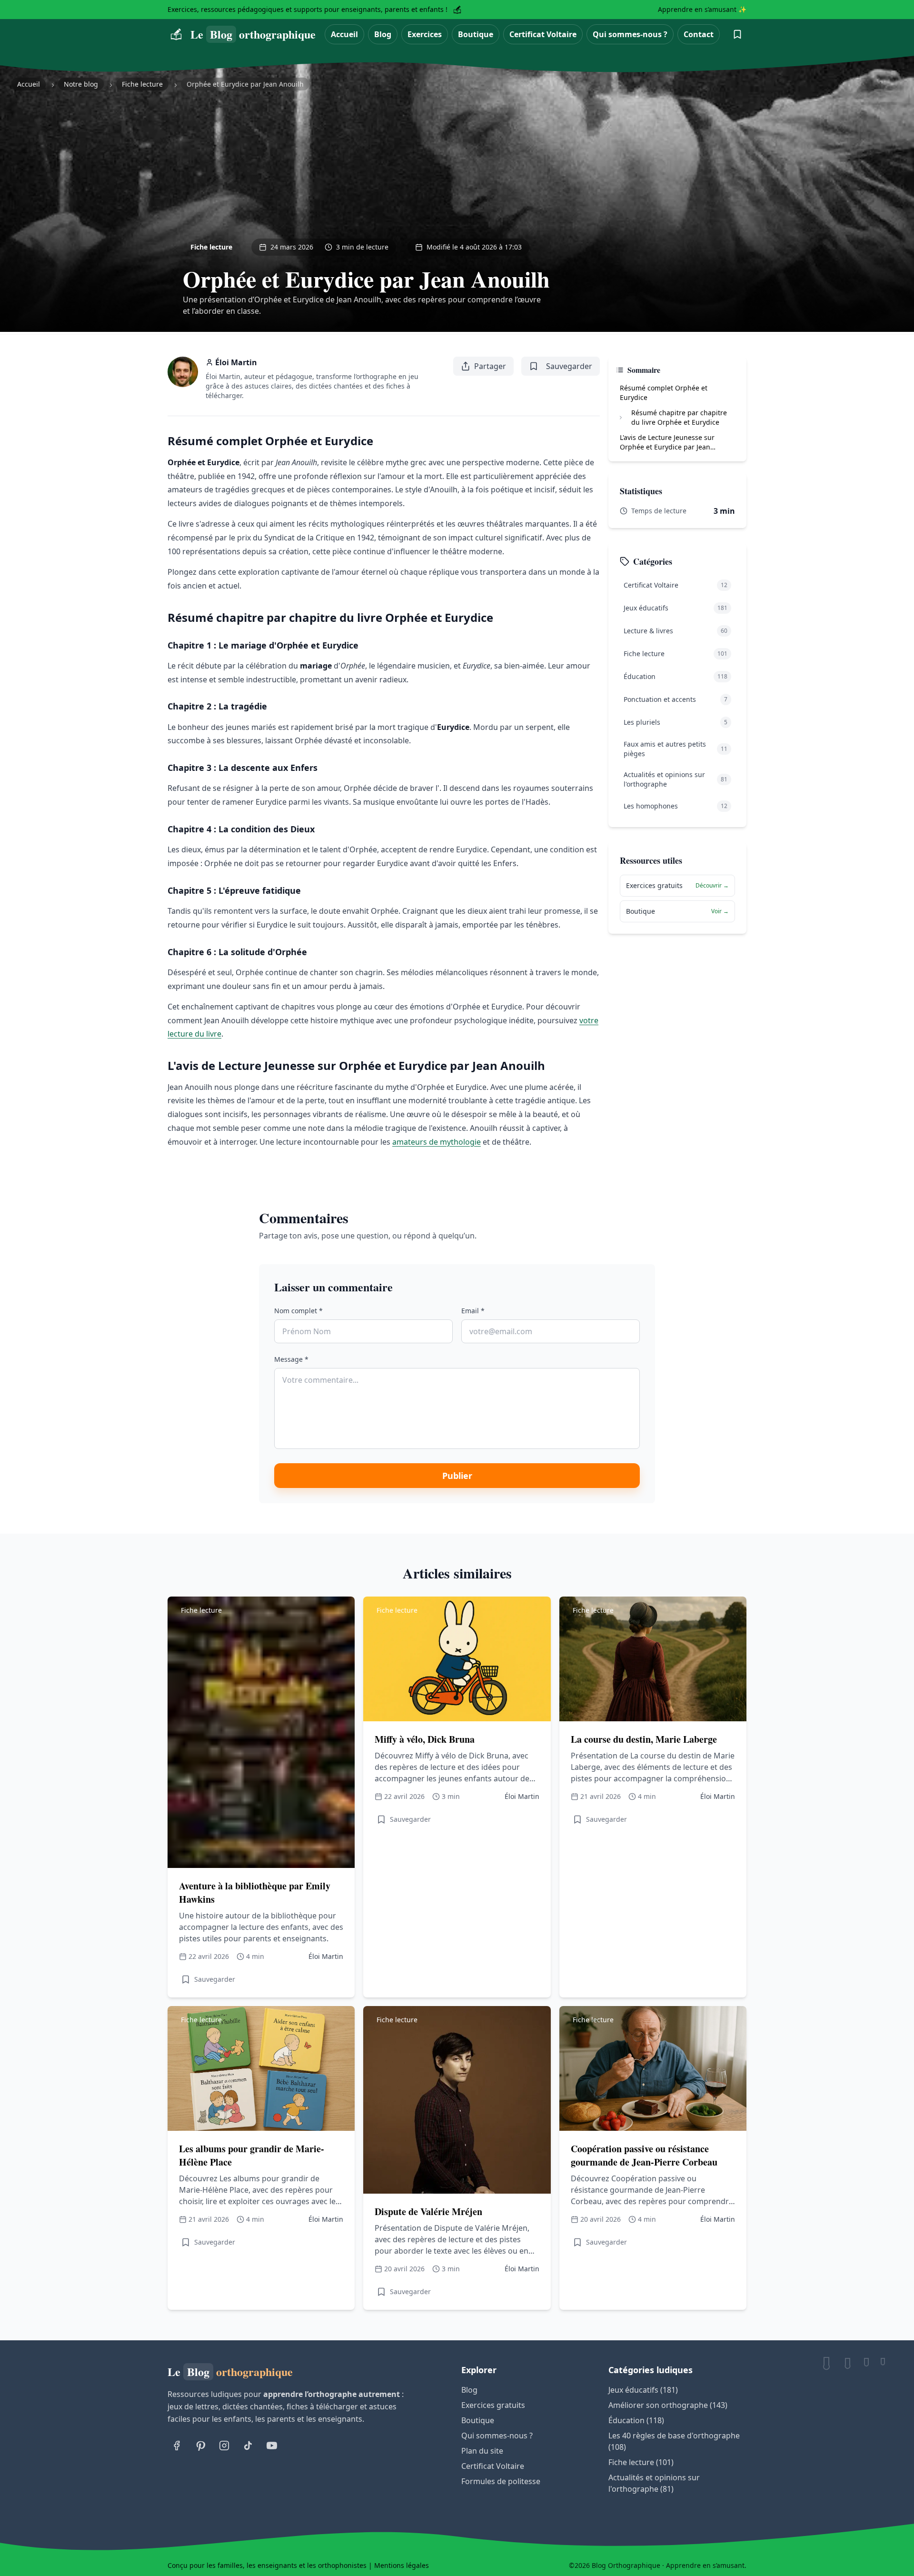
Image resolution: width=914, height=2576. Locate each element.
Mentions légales (402, 2565)
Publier (457, 1476)
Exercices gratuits (493, 2405)
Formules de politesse (501, 2481)
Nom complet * (298, 1311)
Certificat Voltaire (543, 34)
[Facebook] (177, 2446)
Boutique (476, 34)
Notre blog (81, 84)
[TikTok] (248, 2446)
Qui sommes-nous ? (630, 34)
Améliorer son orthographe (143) (668, 2405)
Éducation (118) (636, 2420)
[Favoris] (737, 34)
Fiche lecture (142, 84)
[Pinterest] (200, 2446)
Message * (291, 1359)
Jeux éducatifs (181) (643, 2390)
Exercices (425, 34)
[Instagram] (224, 2446)
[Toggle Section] (621, 418)
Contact (699, 34)
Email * (473, 1311)
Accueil (344, 34)
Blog (383, 34)
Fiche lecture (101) (641, 2462)
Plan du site (482, 2451)
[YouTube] (272, 2446)
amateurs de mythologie (437, 1142)
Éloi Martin (236, 362)
